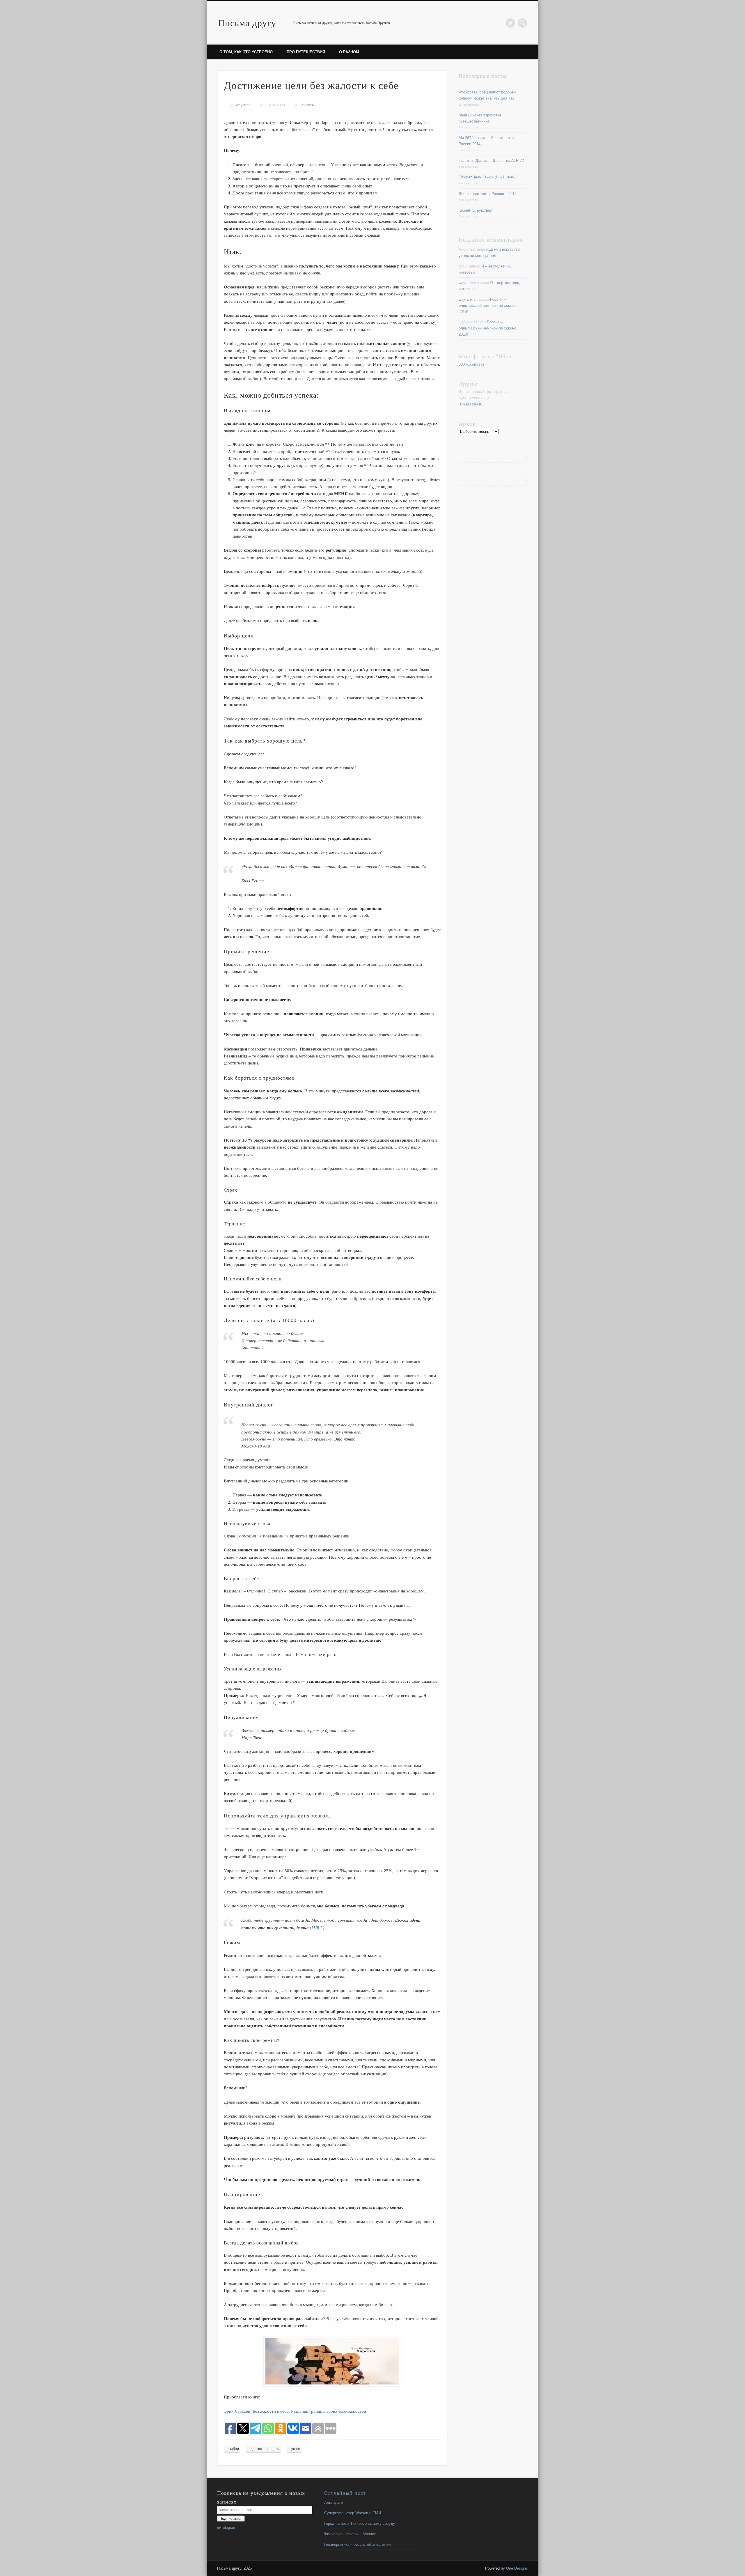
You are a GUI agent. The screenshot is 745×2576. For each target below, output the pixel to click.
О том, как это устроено (246, 52)
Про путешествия (306, 52)
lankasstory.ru (470, 404)
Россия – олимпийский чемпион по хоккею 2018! (488, 305)
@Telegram (227, 2528)
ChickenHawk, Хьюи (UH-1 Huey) (487, 177)
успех (296, 2449)
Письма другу (247, 23)
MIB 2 (317, 1927)
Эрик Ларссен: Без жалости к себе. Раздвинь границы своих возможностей (295, 2411)
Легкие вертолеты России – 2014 (488, 194)
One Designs (517, 2568)
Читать (308, 105)
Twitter (510, 23)
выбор (234, 2449)
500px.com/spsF (473, 364)
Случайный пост (345, 2493)
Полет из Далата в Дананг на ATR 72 (491, 161)
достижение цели (265, 2449)
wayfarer (243, 105)
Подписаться (231, 2519)
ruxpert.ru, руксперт (476, 210)
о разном (349, 52)
